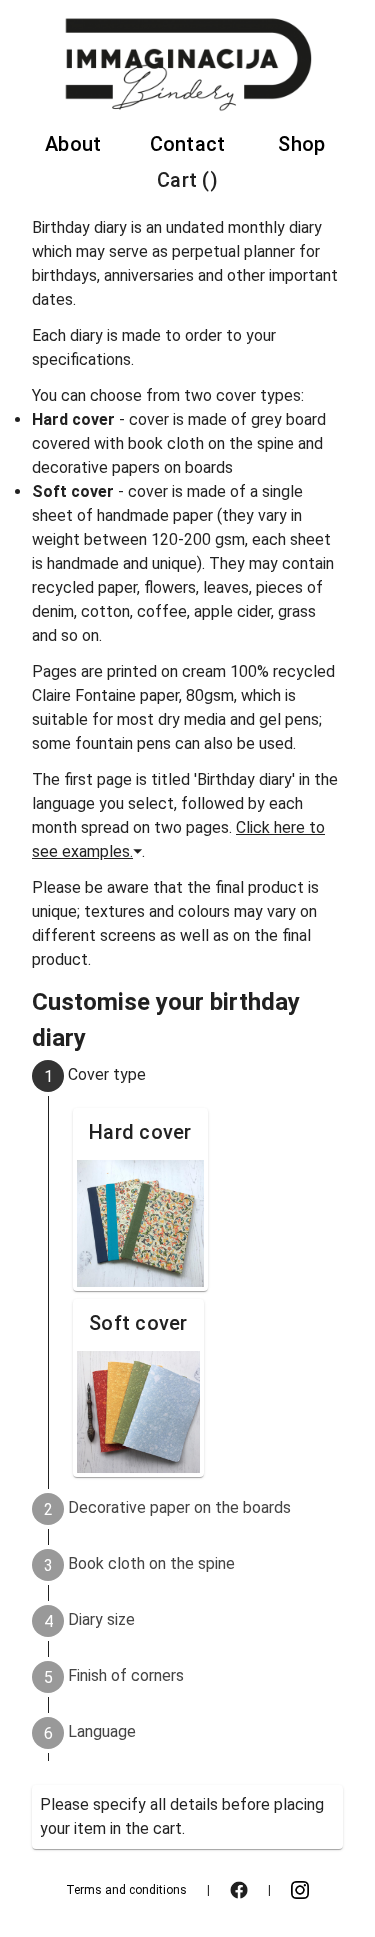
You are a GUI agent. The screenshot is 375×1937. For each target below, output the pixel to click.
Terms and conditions (126, 1890)
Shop (301, 144)
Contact (188, 144)
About (73, 144)
